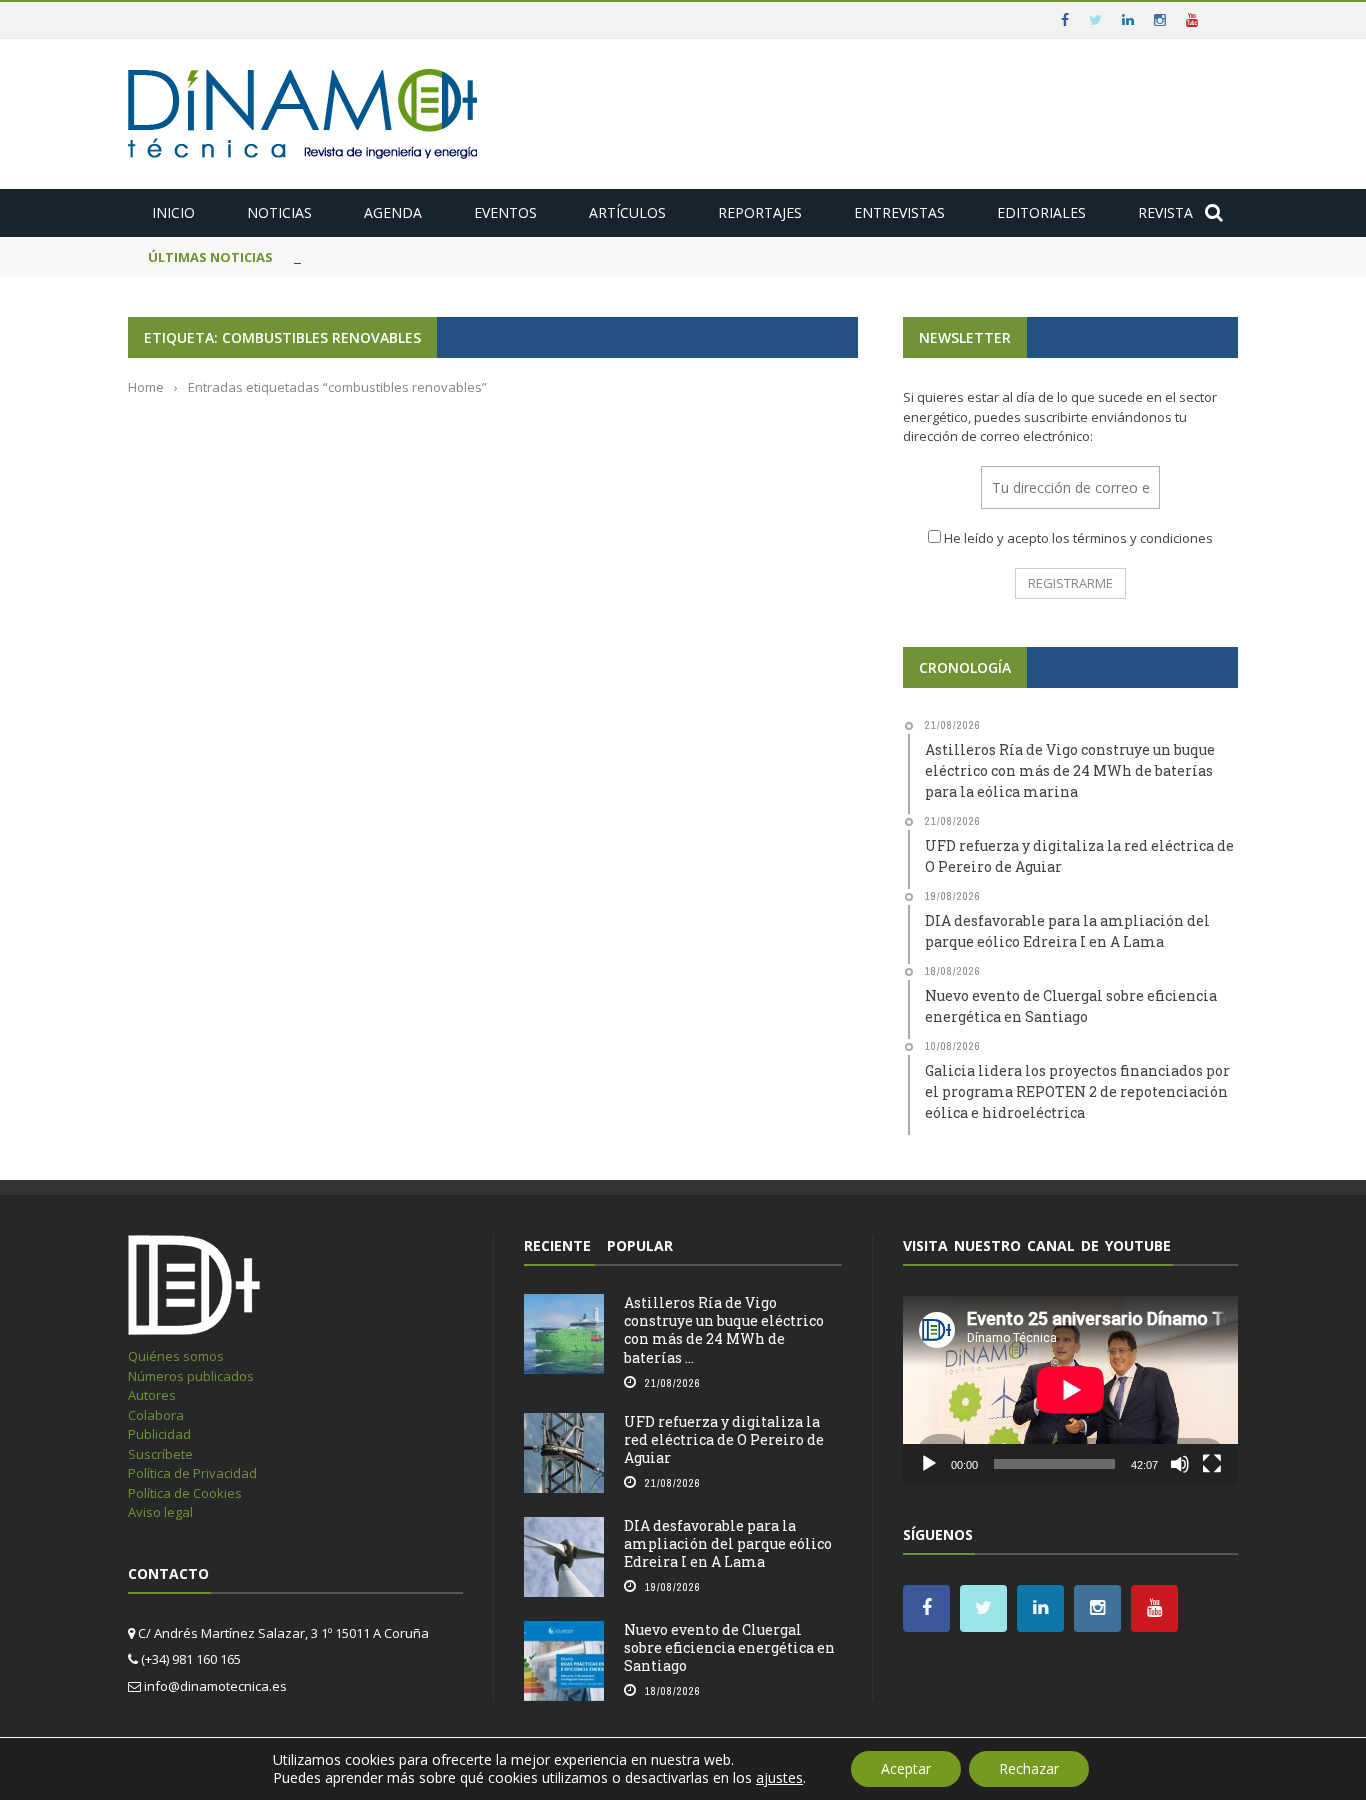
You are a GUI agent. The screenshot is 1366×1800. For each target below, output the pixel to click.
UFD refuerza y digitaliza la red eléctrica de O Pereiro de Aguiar (724, 1439)
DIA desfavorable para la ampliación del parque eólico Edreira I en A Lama (728, 1543)
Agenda (393, 212)
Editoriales (1041, 212)
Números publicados (191, 1376)
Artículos (627, 212)
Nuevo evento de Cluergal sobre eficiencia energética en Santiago (729, 1647)
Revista (1165, 212)
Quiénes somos (176, 1356)
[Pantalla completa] (1212, 1464)
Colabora (156, 1415)
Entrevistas (899, 212)
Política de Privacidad (192, 1473)
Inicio (173, 212)
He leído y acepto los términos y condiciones (1078, 538)
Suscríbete (160, 1454)
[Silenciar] (1180, 1464)
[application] (1070, 1390)
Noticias (279, 212)
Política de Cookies (185, 1493)
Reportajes (760, 212)
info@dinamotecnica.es (215, 1686)
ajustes (779, 1778)
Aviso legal (160, 1512)
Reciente (557, 1245)
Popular (640, 1245)
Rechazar (1029, 1768)
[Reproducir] (929, 1464)
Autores (152, 1395)
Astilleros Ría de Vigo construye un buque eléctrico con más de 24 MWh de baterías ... (724, 1330)
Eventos (505, 212)
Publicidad (159, 1434)
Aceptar (906, 1768)
